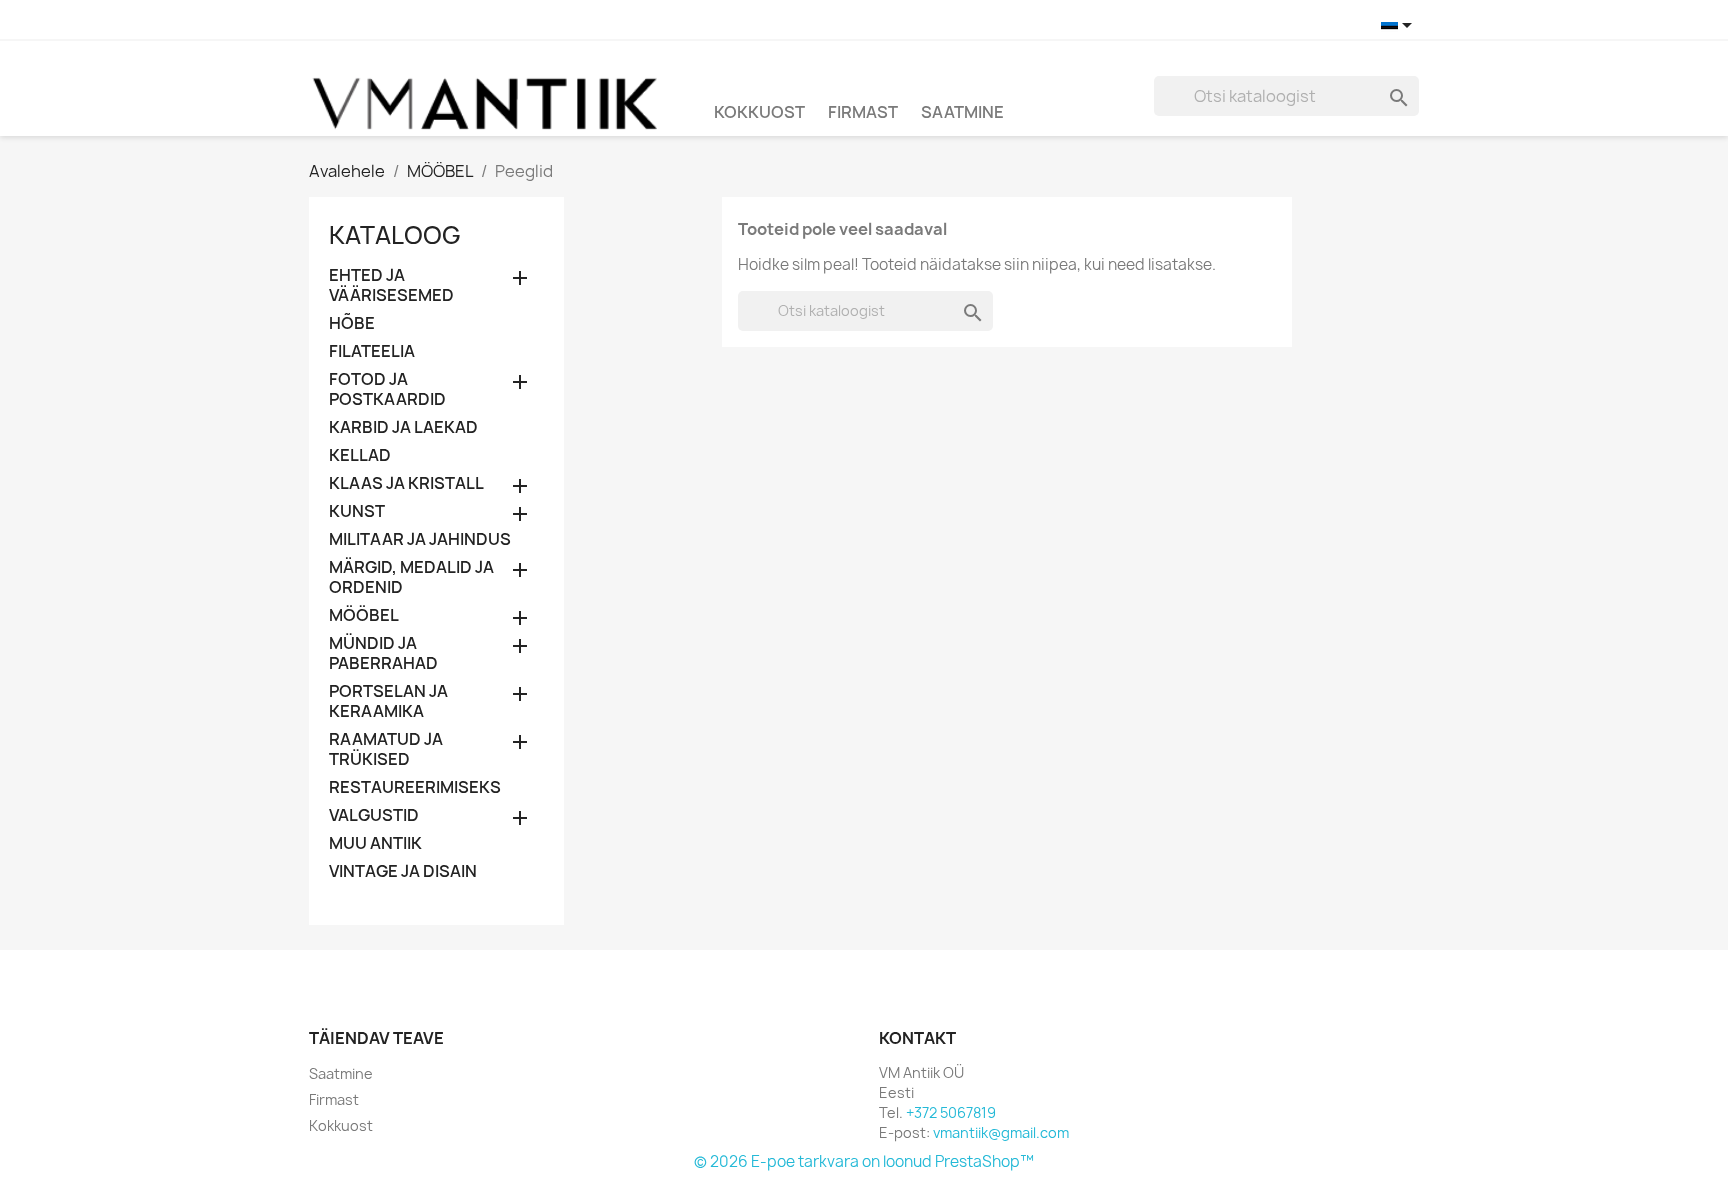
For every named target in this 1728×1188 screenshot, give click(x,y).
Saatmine (962, 112)
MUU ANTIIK (375, 843)
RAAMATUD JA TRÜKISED (386, 749)
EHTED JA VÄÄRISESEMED (391, 285)
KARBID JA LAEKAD (403, 427)
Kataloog (395, 235)
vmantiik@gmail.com (1001, 1132)
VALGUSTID (374, 815)
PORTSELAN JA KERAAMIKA (388, 701)
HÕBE (352, 323)
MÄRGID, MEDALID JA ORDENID (411, 577)
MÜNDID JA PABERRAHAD (383, 653)
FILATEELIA (372, 351)
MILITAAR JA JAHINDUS (420, 539)
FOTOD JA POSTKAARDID (387, 389)
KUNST (357, 511)
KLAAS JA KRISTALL (406, 483)
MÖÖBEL (364, 615)
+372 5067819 (951, 1112)
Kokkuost (759, 112)
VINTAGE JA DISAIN (403, 871)
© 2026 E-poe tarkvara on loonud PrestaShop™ (864, 1161)
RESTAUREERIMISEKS (415, 787)
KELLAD (360, 455)
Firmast (863, 112)
